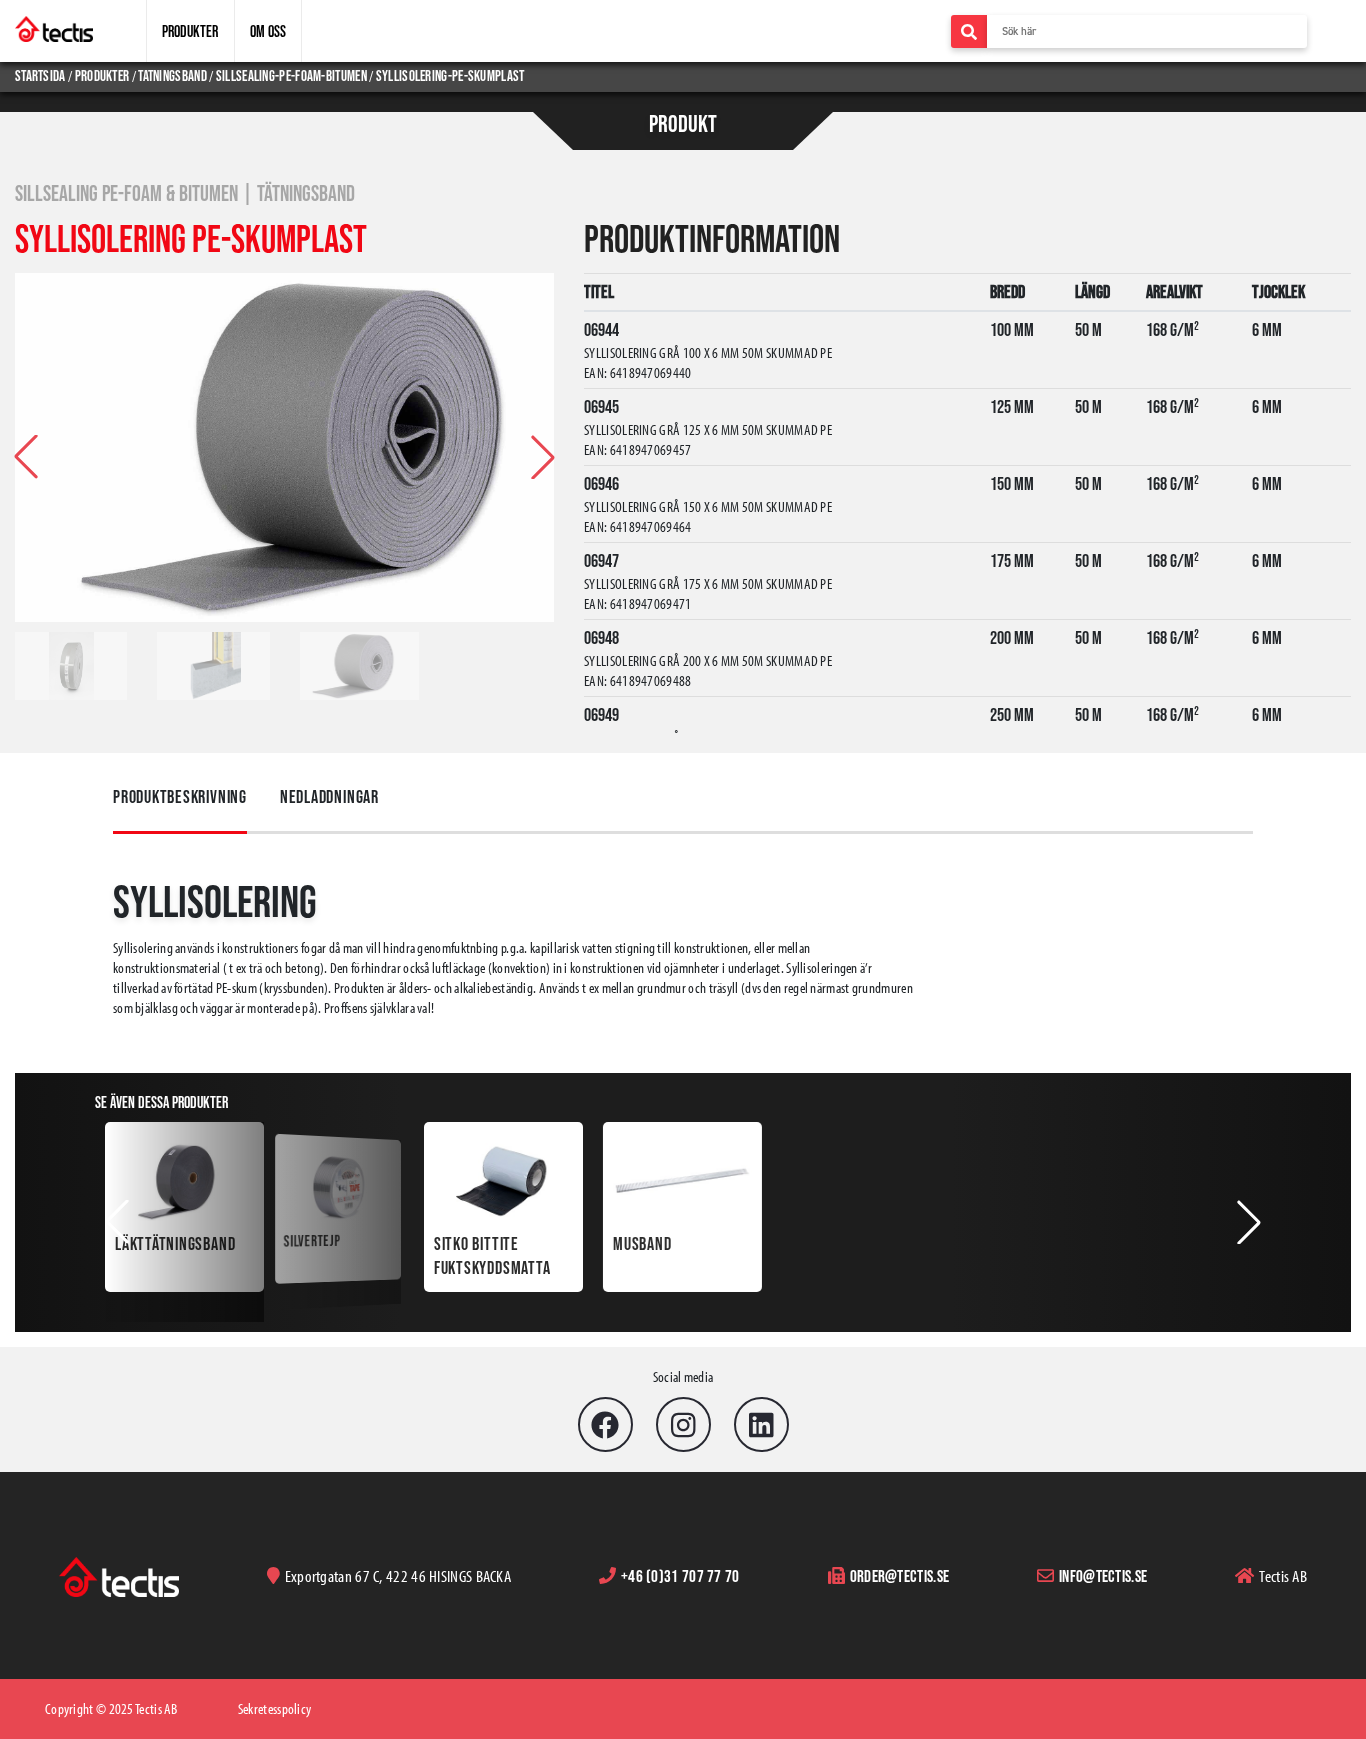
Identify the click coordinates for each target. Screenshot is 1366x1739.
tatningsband (172, 75)
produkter (102, 75)
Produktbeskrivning (180, 797)
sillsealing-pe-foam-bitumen (291, 75)
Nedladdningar (329, 797)
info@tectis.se (1103, 1575)
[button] (543, 457)
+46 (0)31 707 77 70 (680, 1575)
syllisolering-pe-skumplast (450, 75)
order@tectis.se (900, 1575)
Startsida (41, 75)
